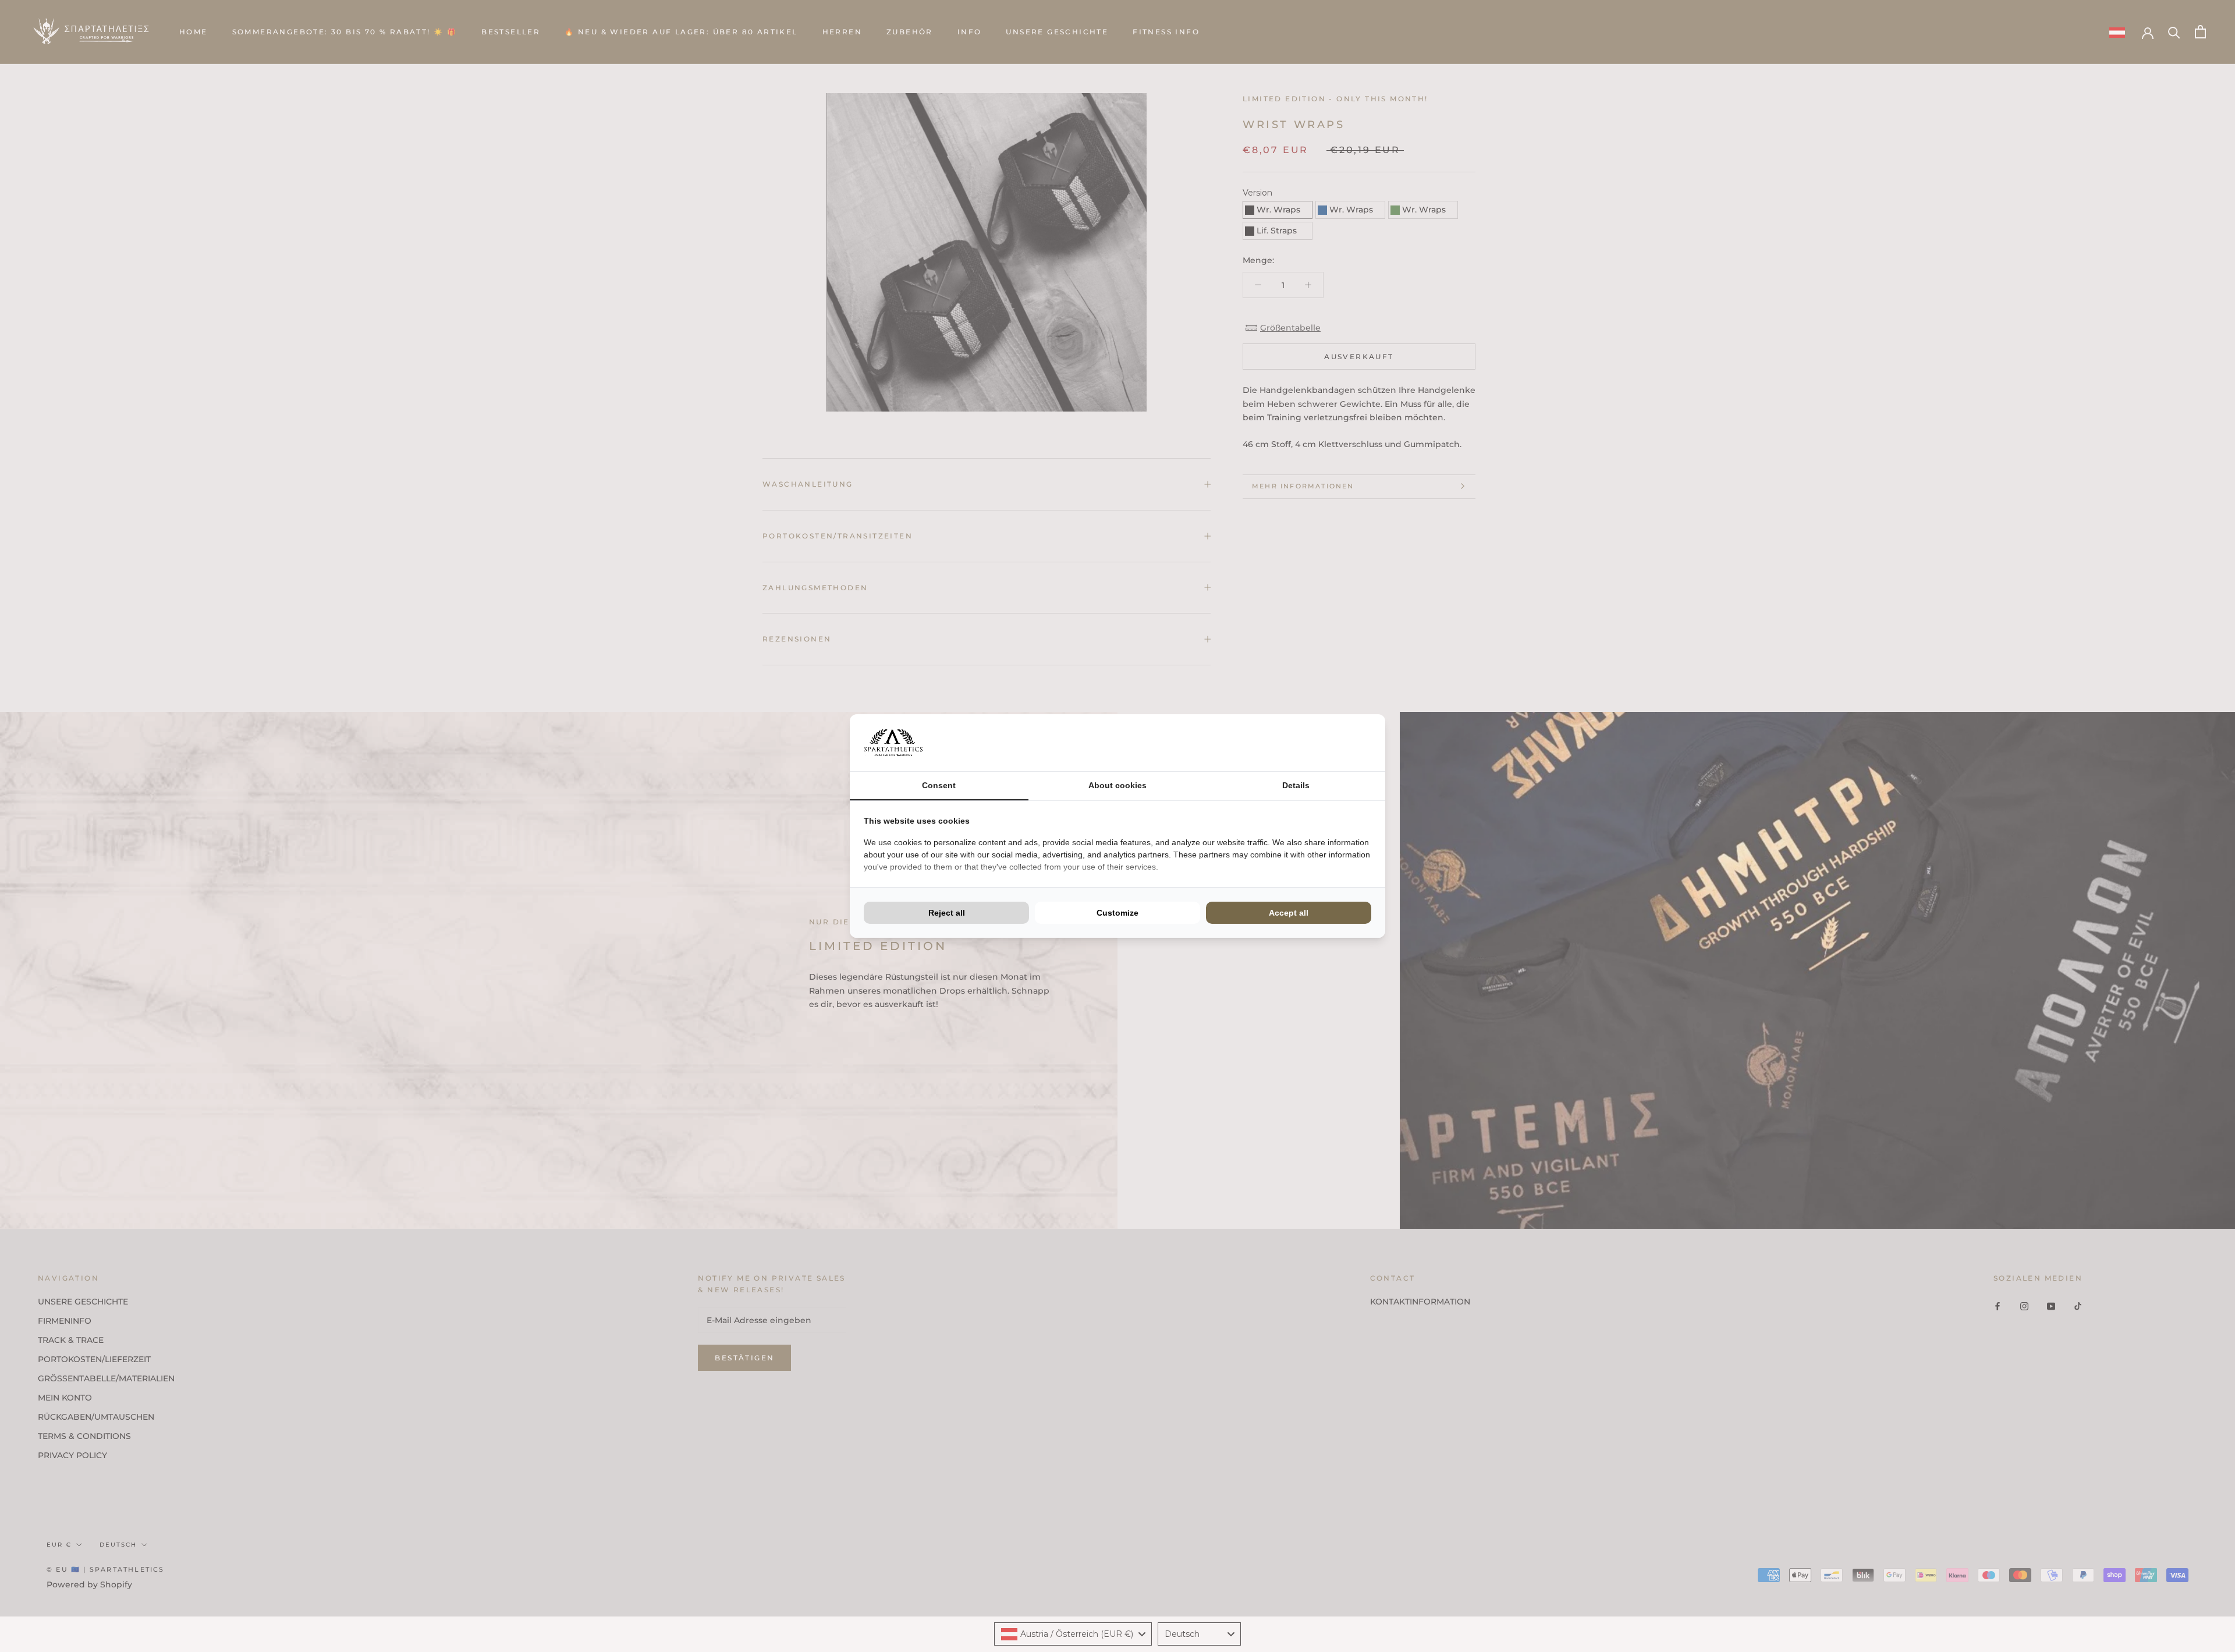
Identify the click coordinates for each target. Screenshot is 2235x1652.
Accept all (1289, 913)
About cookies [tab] (1117, 785)
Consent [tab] (939, 785)
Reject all (947, 913)
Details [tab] (1296, 785)
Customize (1117, 913)
